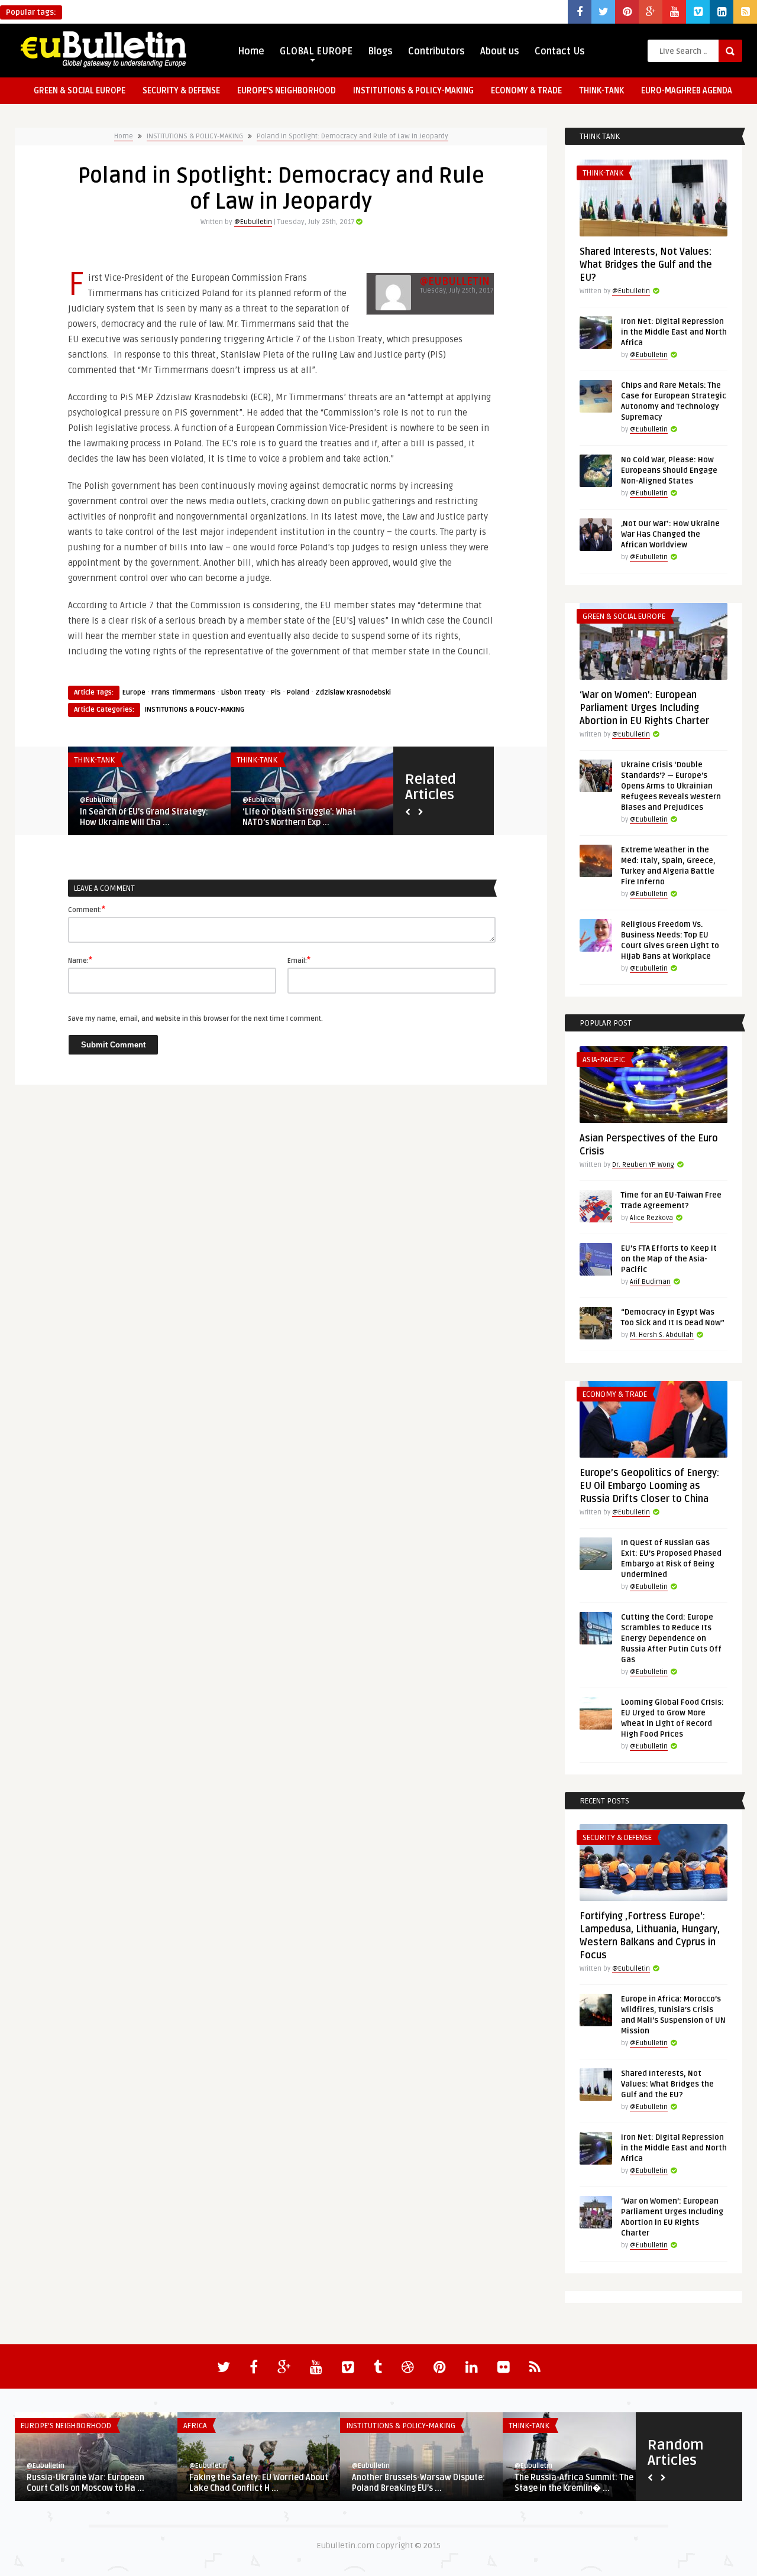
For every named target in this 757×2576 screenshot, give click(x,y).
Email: (299, 960)
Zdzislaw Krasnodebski (353, 692)
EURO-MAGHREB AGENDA (687, 91)
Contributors (436, 51)
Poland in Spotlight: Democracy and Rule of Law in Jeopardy (352, 136)
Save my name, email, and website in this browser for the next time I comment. (195, 1019)
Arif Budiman (650, 1282)
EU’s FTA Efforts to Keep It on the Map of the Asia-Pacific (669, 1259)
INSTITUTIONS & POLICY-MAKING (413, 91)
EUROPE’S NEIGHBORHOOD (287, 91)
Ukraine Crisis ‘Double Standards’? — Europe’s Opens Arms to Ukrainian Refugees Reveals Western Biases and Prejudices (671, 786)
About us (500, 51)
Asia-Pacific (604, 1060)
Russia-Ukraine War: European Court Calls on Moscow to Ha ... (85, 2483)
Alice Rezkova (651, 1218)
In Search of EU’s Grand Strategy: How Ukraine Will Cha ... (144, 817)
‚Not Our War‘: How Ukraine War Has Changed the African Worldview (670, 534)
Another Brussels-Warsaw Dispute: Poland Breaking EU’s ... (418, 2483)
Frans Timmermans (183, 692)
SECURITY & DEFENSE (181, 91)
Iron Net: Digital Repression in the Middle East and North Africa (674, 332)
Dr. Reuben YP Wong (643, 1165)
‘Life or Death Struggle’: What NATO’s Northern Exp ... (299, 817)
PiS (276, 692)
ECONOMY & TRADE (526, 91)
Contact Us (560, 51)
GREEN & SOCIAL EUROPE (80, 91)
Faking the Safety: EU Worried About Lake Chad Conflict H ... (259, 2483)
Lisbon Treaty (243, 692)
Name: (80, 960)
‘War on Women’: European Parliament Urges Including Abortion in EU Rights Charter (644, 708)
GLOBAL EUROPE (316, 51)
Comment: (87, 909)
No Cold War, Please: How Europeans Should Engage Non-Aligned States (669, 471)
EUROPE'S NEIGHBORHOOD (66, 2426)
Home (251, 51)
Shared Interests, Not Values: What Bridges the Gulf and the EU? (646, 265)
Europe (134, 692)
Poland (298, 692)
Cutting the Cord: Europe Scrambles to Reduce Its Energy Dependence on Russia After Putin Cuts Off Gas (671, 1639)
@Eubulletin (253, 222)
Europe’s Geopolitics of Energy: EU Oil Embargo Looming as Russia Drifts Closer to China (649, 1486)
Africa (195, 2426)
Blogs (380, 51)
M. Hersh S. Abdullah (662, 1335)
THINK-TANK (601, 91)
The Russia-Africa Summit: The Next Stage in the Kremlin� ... (584, 2483)
